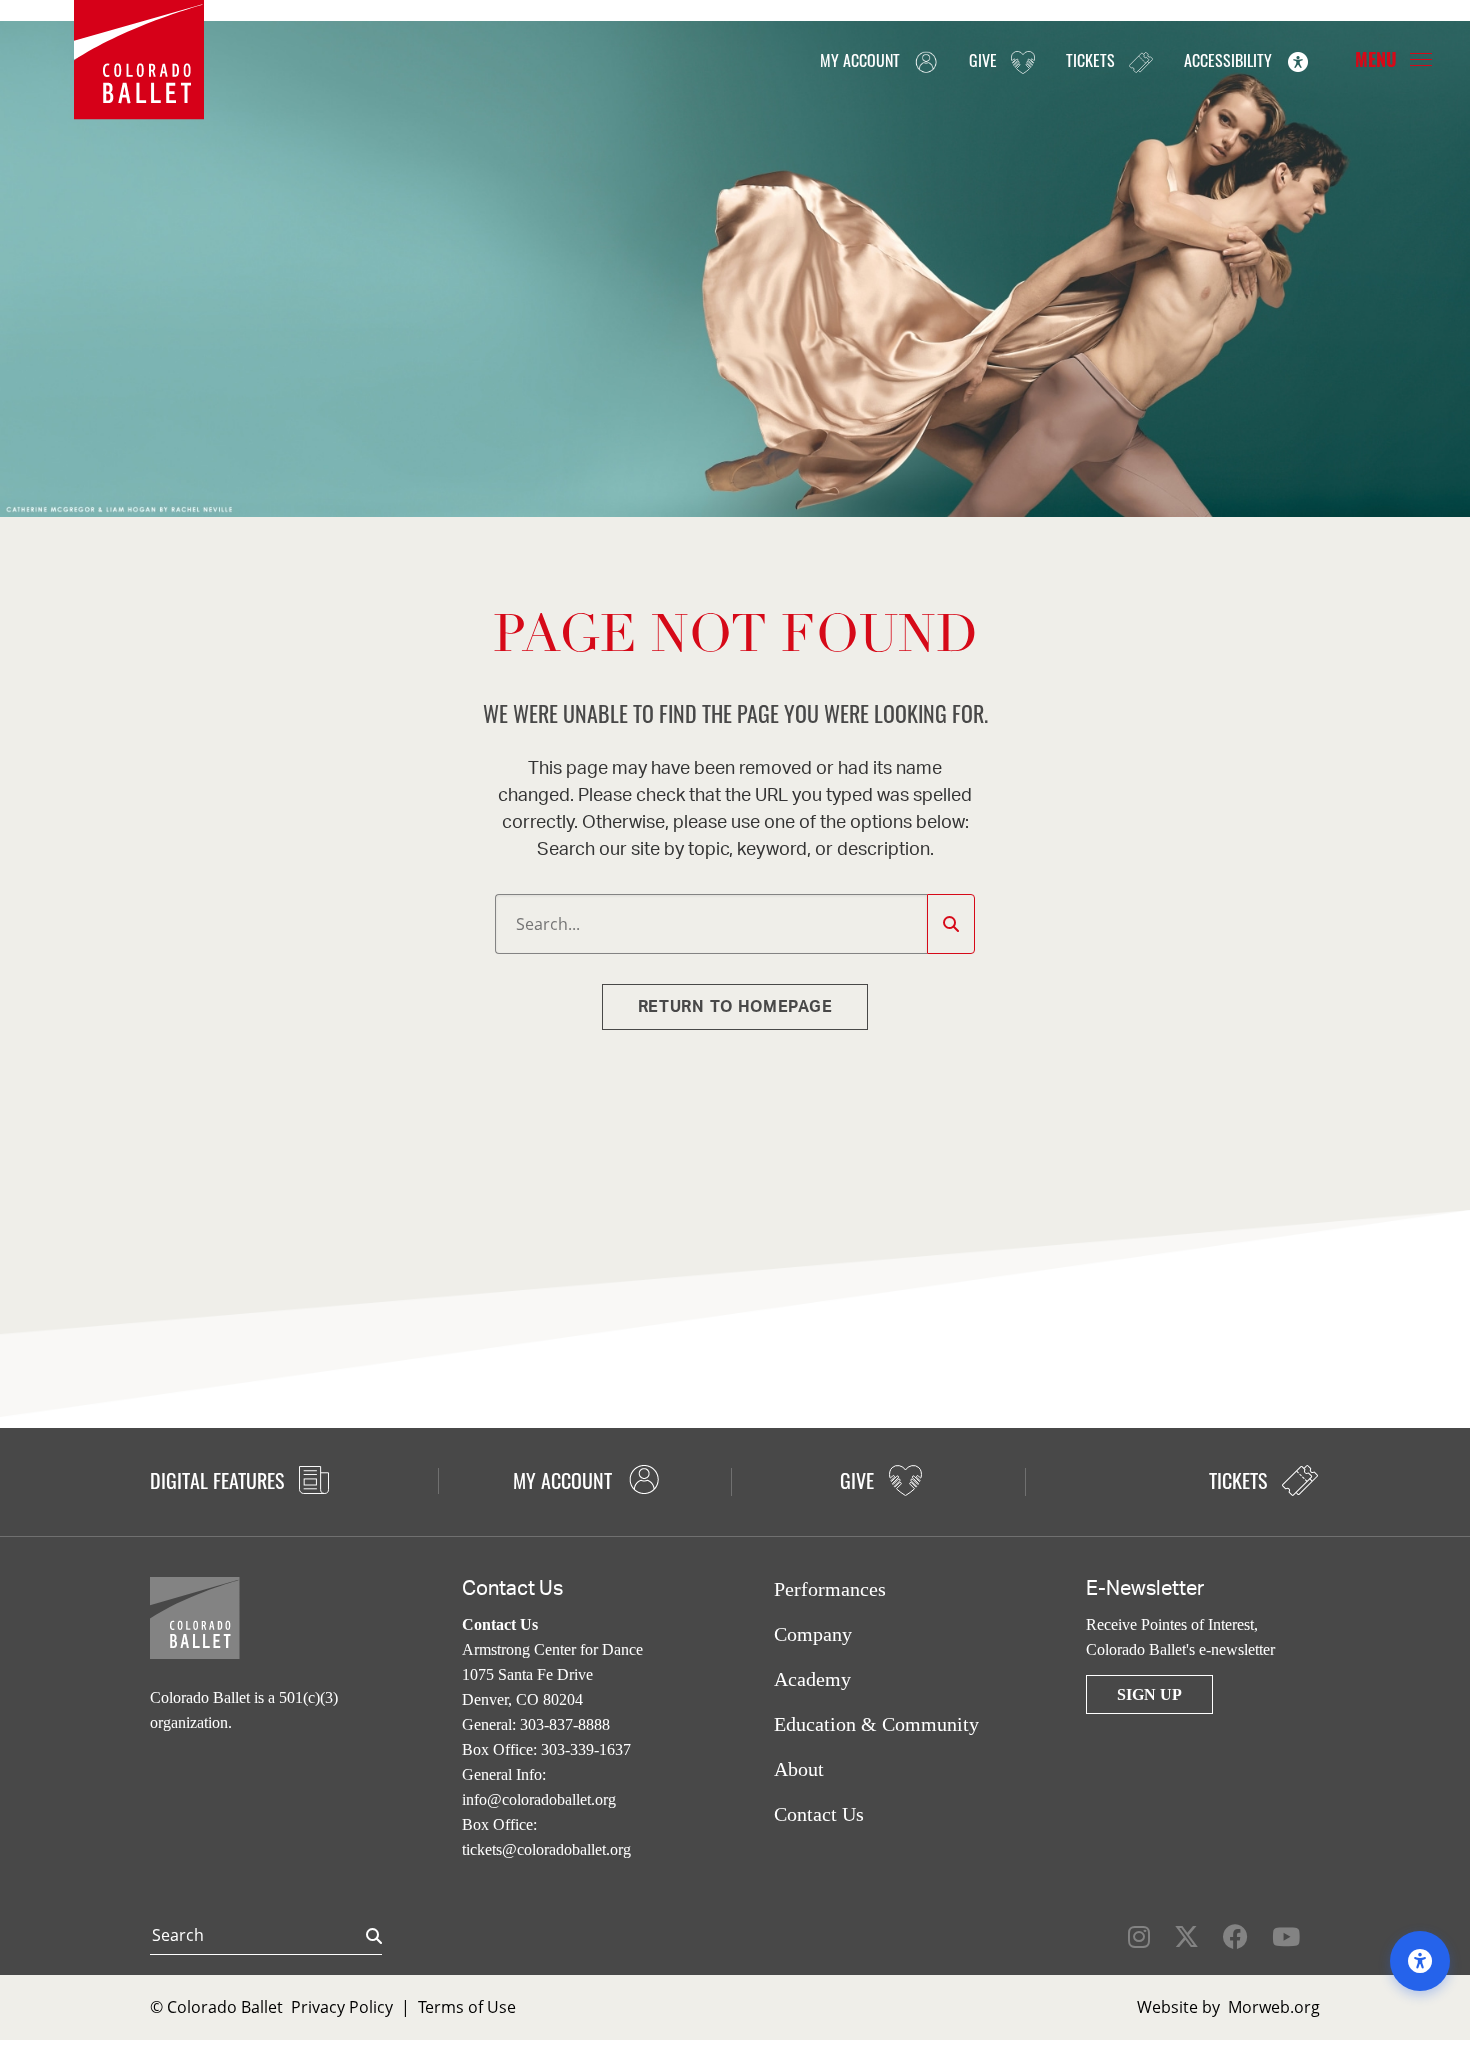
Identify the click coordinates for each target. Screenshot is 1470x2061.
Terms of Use (467, 2007)
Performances (830, 1589)
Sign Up (1149, 1694)
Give (985, 60)
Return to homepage (735, 1007)
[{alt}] (139, 58)
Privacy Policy (342, 2007)
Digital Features (219, 1480)
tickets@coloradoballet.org (546, 1849)
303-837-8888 (565, 1724)
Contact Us (819, 1814)
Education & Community (876, 1724)
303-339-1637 (586, 1749)
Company (813, 1634)
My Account (862, 60)
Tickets (1092, 60)
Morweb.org (1274, 2007)
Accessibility (1230, 60)
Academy (812, 1679)
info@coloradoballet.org (539, 1799)
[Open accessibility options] (1420, 1961)
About (799, 1769)
